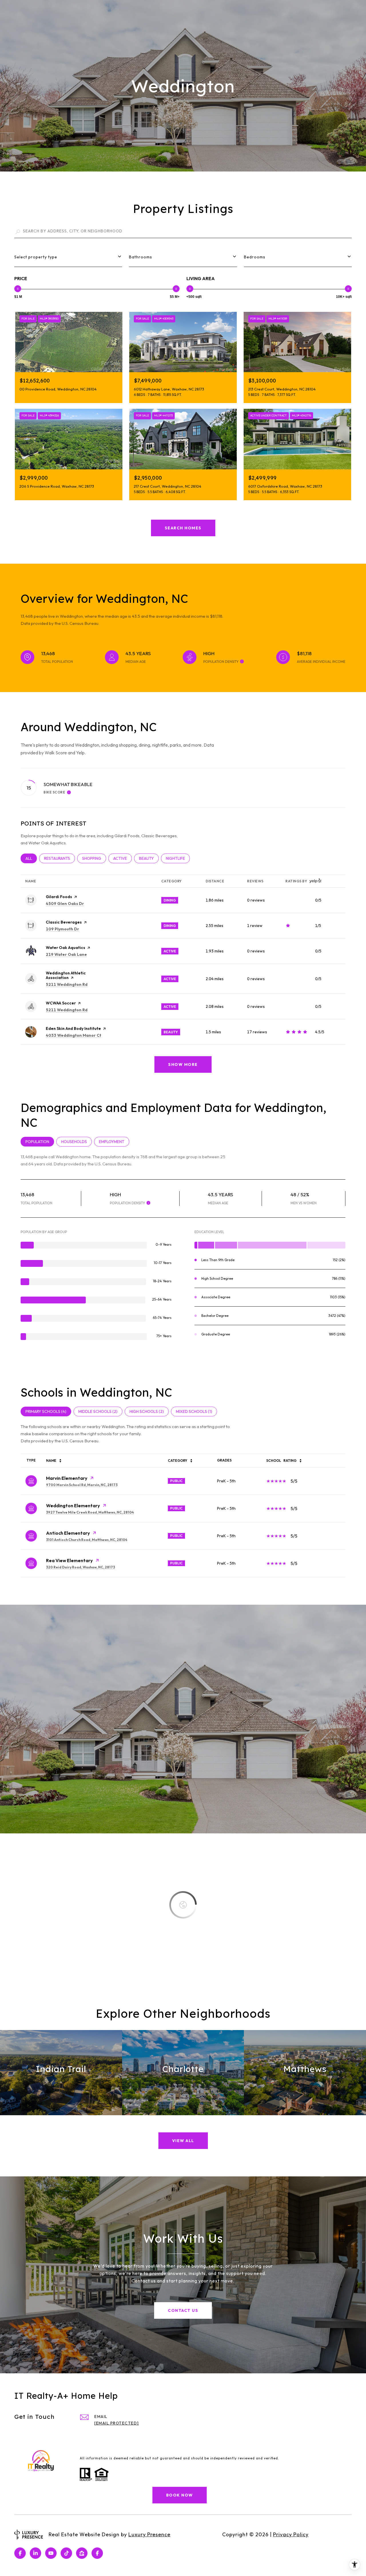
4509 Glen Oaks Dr (65, 904)
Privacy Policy (291, 2534)
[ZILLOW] (82, 2553)
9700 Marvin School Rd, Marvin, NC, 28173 (82, 1485)
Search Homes (183, 528)
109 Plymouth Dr (62, 929)
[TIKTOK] (66, 2553)
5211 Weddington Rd (67, 984)
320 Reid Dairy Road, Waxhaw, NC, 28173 (80, 1567)
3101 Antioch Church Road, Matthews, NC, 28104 (87, 1540)
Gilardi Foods (59, 897)
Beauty (149, 858)
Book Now (180, 2495)
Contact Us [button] (183, 2310)
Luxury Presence (149, 2534)
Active (123, 858)
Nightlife (178, 858)
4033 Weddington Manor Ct (73, 1035)
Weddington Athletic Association (66, 975)
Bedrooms (255, 257)
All (31, 858)
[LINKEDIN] (35, 2553)
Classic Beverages (64, 922)
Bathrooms (141, 257)
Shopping (94, 858)
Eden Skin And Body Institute (73, 1028)
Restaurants (59, 858)
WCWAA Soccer (61, 1003)
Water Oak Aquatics (65, 948)
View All (183, 2141)
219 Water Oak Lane (66, 954)
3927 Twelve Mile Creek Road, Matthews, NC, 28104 (90, 1512)
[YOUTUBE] (51, 2553)
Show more (183, 1064)
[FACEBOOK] (20, 2553)
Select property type (36, 257)
